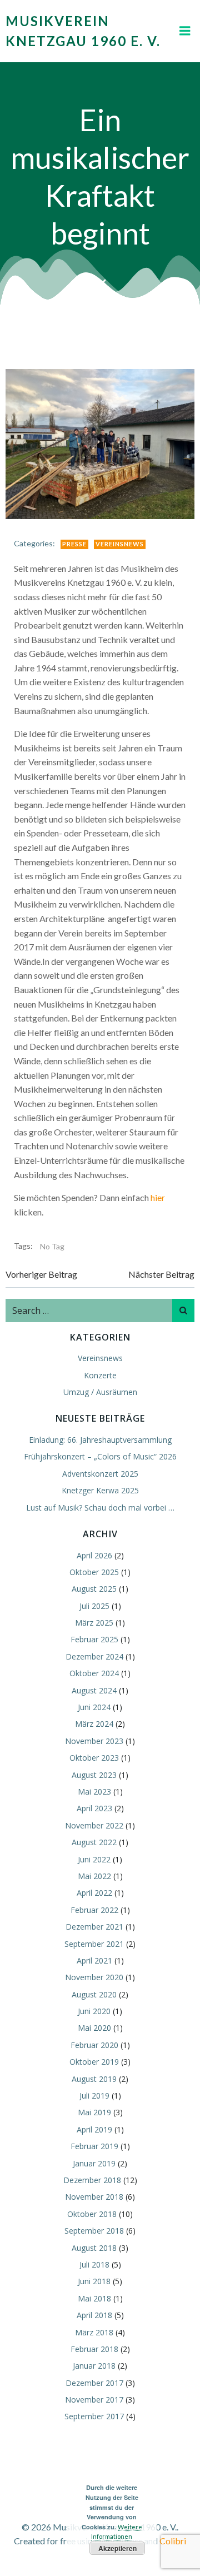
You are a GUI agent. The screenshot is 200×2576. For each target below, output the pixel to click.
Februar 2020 (94, 2045)
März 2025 (94, 1623)
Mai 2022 (94, 1876)
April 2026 (94, 1555)
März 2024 (94, 1724)
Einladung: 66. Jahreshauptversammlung (100, 1440)
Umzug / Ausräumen (100, 1392)
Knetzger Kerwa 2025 (100, 1490)
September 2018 (94, 2231)
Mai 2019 (94, 2112)
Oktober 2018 (92, 2214)
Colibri (173, 2541)
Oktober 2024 (94, 1673)
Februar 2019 (94, 2146)
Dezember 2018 (92, 2180)
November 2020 (94, 1977)
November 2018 (94, 2197)
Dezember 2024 (94, 1656)
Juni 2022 (94, 1859)
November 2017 (94, 2400)
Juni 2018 (94, 2281)
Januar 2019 (94, 2163)
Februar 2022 (94, 1910)
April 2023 (94, 1808)
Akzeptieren (117, 2548)
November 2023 (94, 1741)
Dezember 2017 (94, 2383)
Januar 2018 (94, 2366)
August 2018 (94, 2248)
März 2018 (94, 2332)
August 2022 (94, 1842)
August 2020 (94, 1994)
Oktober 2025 (94, 1572)
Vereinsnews (120, 544)
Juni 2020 (94, 2011)
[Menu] (185, 31)
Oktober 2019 (94, 2062)
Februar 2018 (94, 2349)
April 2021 (94, 1960)
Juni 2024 (94, 1707)
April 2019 (94, 2129)
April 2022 (94, 1893)
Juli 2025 (94, 1606)
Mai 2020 (94, 2028)
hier (158, 1197)
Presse (74, 544)
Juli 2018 (94, 2264)
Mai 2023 (94, 1792)
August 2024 (94, 1690)
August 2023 (94, 1775)
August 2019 (94, 2079)
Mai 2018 (94, 2298)
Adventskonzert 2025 (100, 1474)
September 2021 (94, 1944)
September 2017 (94, 2416)
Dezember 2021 (94, 1927)
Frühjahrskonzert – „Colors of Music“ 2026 (100, 1456)
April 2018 (94, 2315)
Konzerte (100, 1375)
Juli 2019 (94, 2096)
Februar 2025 (94, 1639)
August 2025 (94, 1589)
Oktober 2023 (94, 1758)
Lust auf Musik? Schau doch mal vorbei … (100, 1508)
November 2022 (94, 1825)
